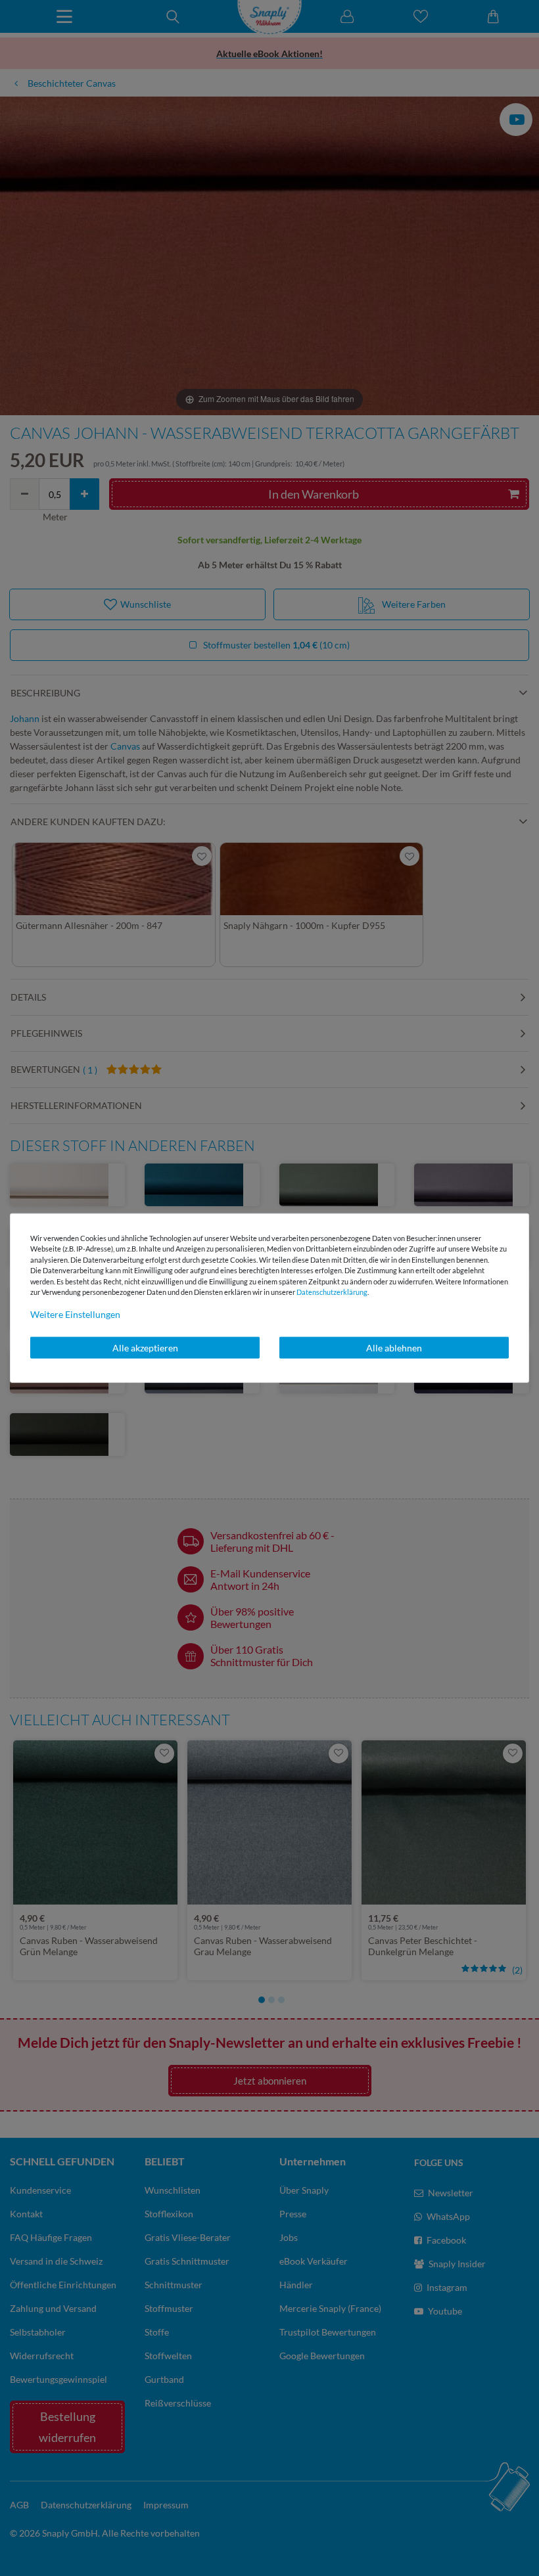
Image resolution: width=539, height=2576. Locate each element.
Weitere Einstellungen (75, 1314)
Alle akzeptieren (145, 1347)
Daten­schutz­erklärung (332, 1292)
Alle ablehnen (394, 1347)
